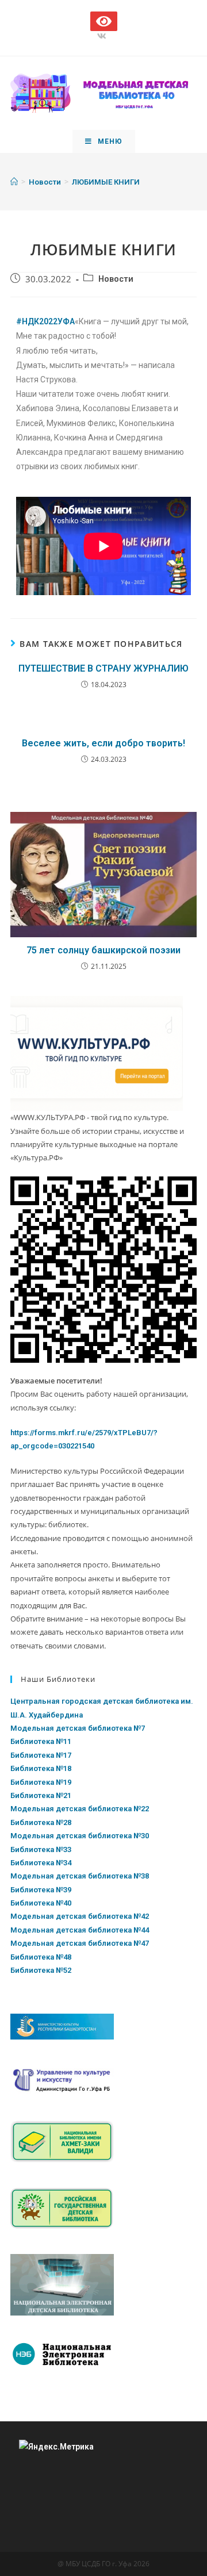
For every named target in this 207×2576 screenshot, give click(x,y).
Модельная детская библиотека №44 (80, 1930)
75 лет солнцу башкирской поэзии (103, 950)
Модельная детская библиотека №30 (80, 1836)
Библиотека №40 (41, 1903)
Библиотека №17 (41, 1755)
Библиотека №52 (41, 1970)
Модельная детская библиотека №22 (80, 1809)
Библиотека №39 (41, 1890)
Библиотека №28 (41, 1822)
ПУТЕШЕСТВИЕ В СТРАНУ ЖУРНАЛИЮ (103, 668)
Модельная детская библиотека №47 (80, 1943)
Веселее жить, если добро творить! (103, 743)
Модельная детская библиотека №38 (80, 1876)
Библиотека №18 (41, 1768)
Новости (116, 279)
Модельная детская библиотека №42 (80, 1916)
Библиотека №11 (41, 1741)
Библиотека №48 (41, 1957)
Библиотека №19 (41, 1782)
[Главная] (14, 182)
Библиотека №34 (41, 1863)
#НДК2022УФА (45, 321)
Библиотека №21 (41, 1795)
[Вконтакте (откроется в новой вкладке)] (103, 36)
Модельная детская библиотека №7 (78, 1728)
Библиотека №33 (41, 1849)
